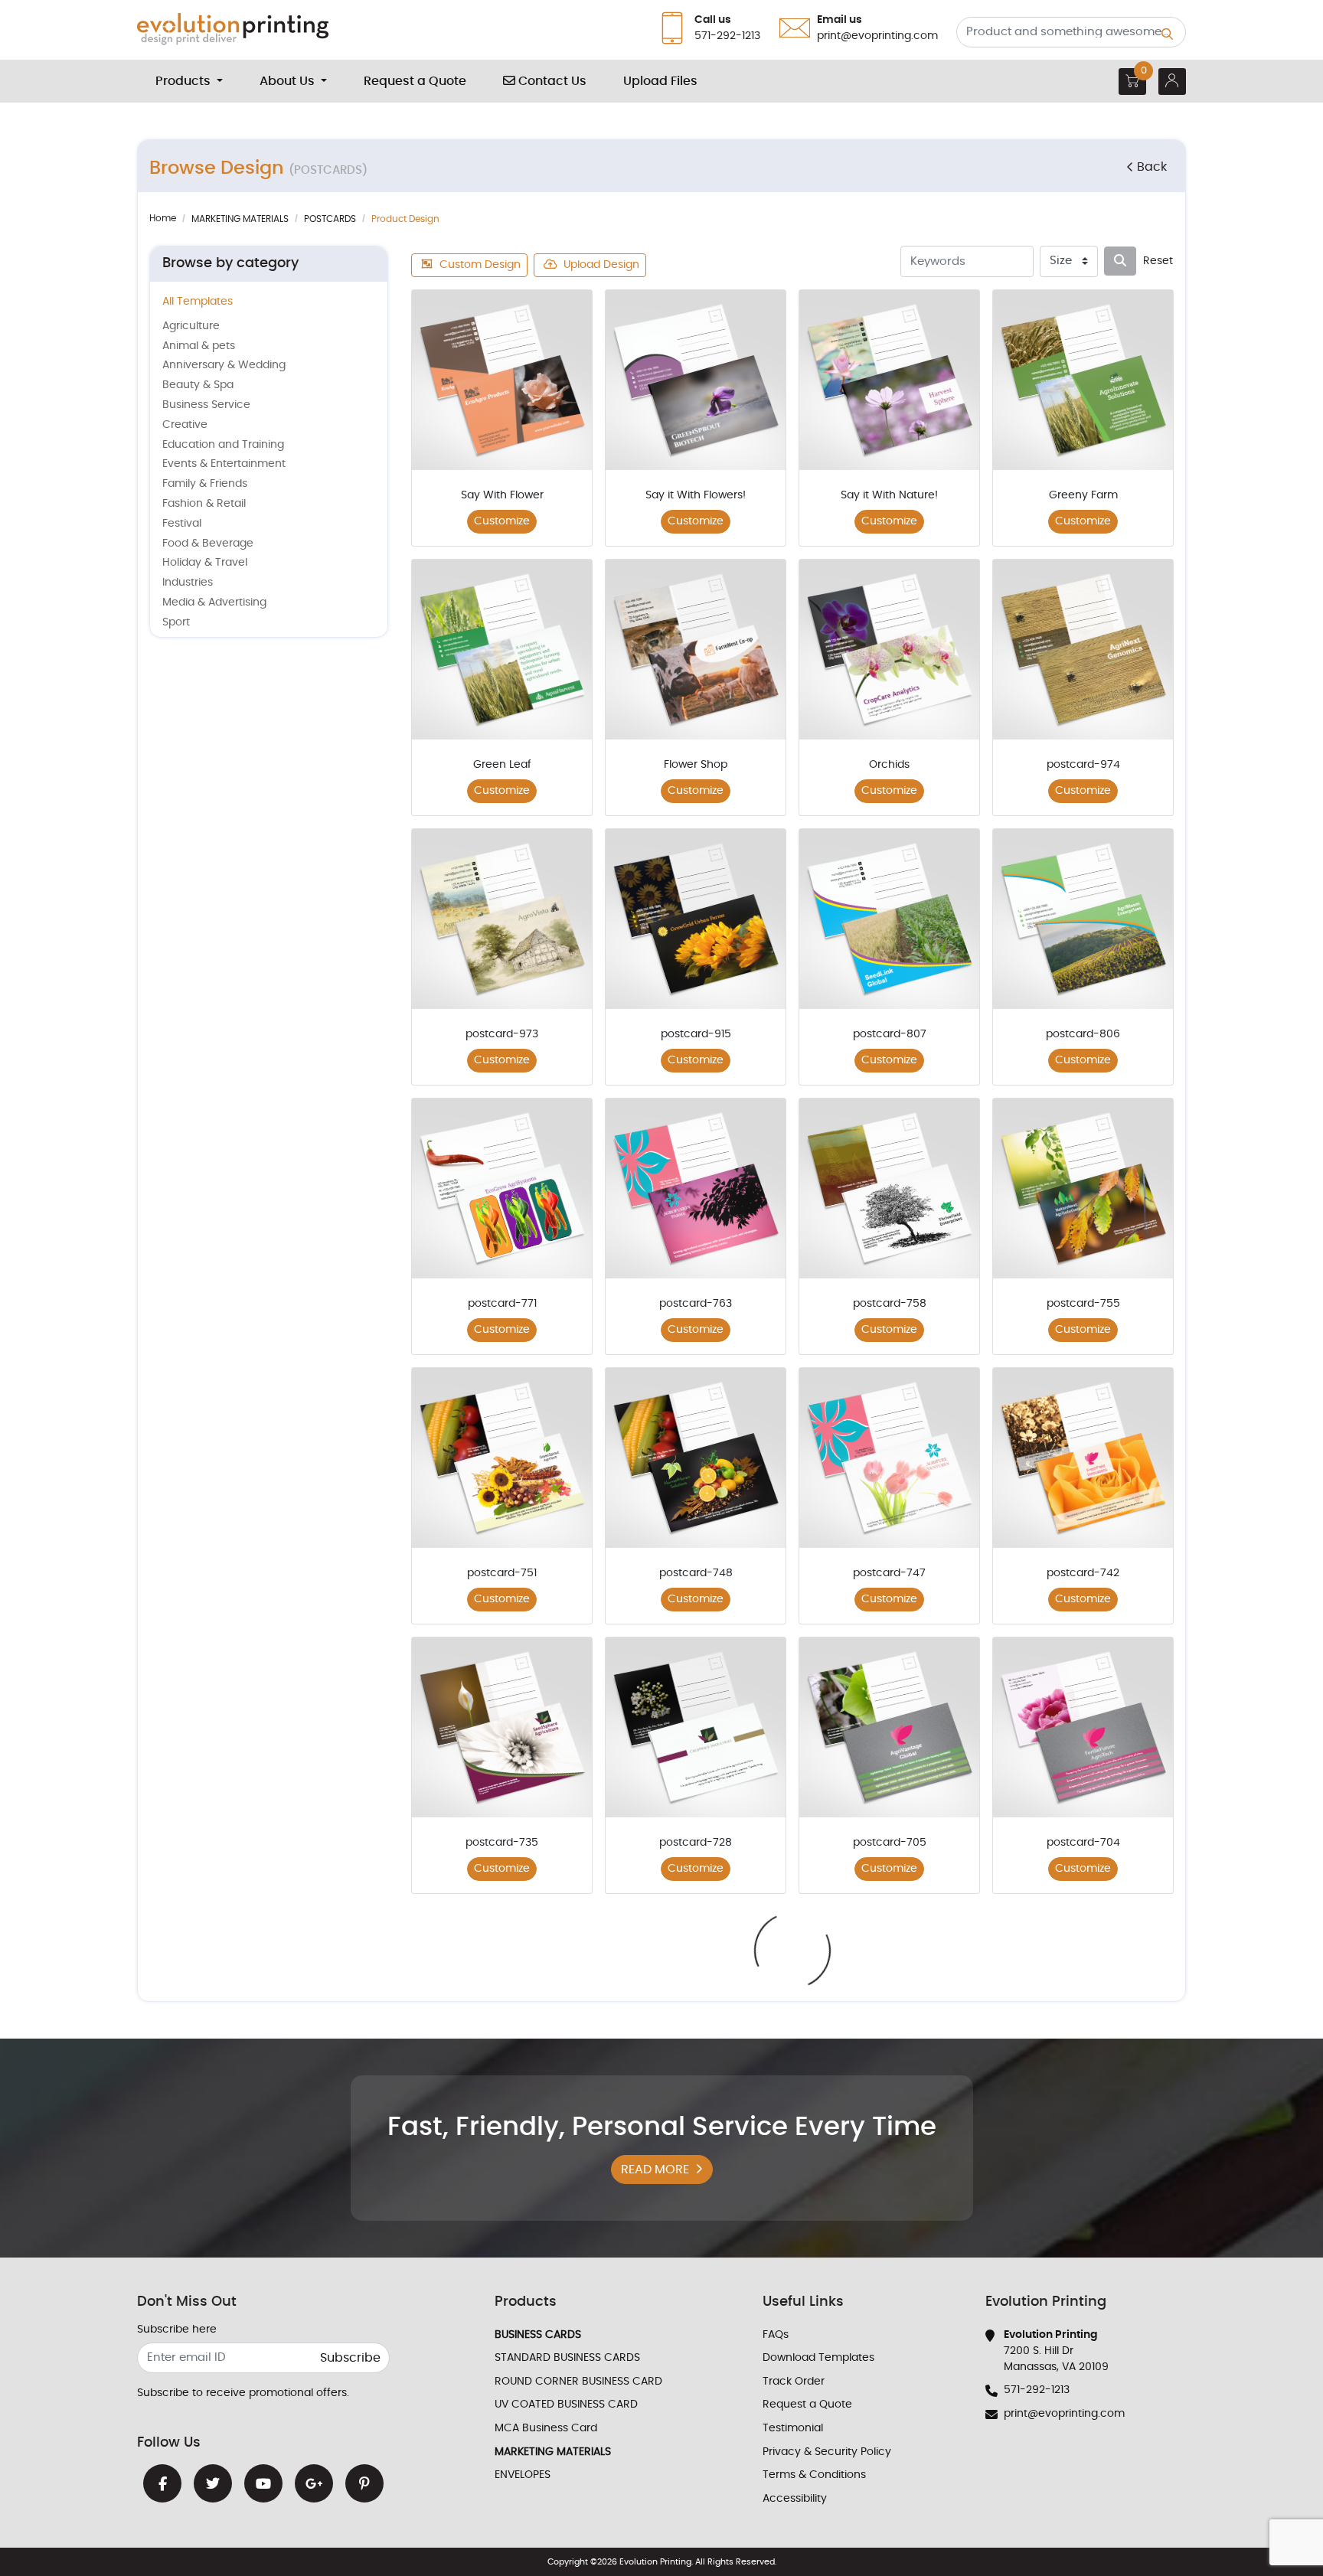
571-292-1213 (1037, 2390)
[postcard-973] (502, 919)
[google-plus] (314, 2483)
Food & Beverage (208, 544)
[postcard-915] (696, 919)
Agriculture (191, 326)
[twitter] (213, 2483)
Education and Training (223, 445)
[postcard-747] (889, 1458)
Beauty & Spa (198, 385)
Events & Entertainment (224, 464)
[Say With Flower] (502, 380)
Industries (188, 583)
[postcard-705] (889, 1727)
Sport (176, 622)
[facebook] (162, 2483)
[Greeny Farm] (1083, 380)
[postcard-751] (502, 1458)
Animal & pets (199, 346)
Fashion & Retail (204, 504)
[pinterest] (364, 2483)
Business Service (206, 405)
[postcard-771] (502, 1188)
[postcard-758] (889, 1188)
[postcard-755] (1083, 1188)
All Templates (198, 302)
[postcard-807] (889, 919)
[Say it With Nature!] (889, 380)
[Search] (1120, 261)
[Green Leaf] (502, 650)
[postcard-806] (1083, 919)
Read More (655, 2170)
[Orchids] (889, 650)
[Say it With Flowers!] (696, 380)
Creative (185, 425)
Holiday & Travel (205, 563)
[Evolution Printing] (233, 30)
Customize (502, 521)
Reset (1158, 261)
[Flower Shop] (696, 650)
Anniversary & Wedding (224, 365)
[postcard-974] (1083, 650)
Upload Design (601, 265)
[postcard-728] (696, 1727)
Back (1152, 167)
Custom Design (480, 265)
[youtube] (263, 2483)
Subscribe (350, 2358)
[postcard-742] (1083, 1458)
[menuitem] (189, 81)
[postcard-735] (502, 1727)
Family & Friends (205, 484)
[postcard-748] (696, 1458)
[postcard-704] (1083, 1727)
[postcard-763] (696, 1188)
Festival (182, 524)
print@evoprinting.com (1064, 2414)
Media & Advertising (214, 602)
